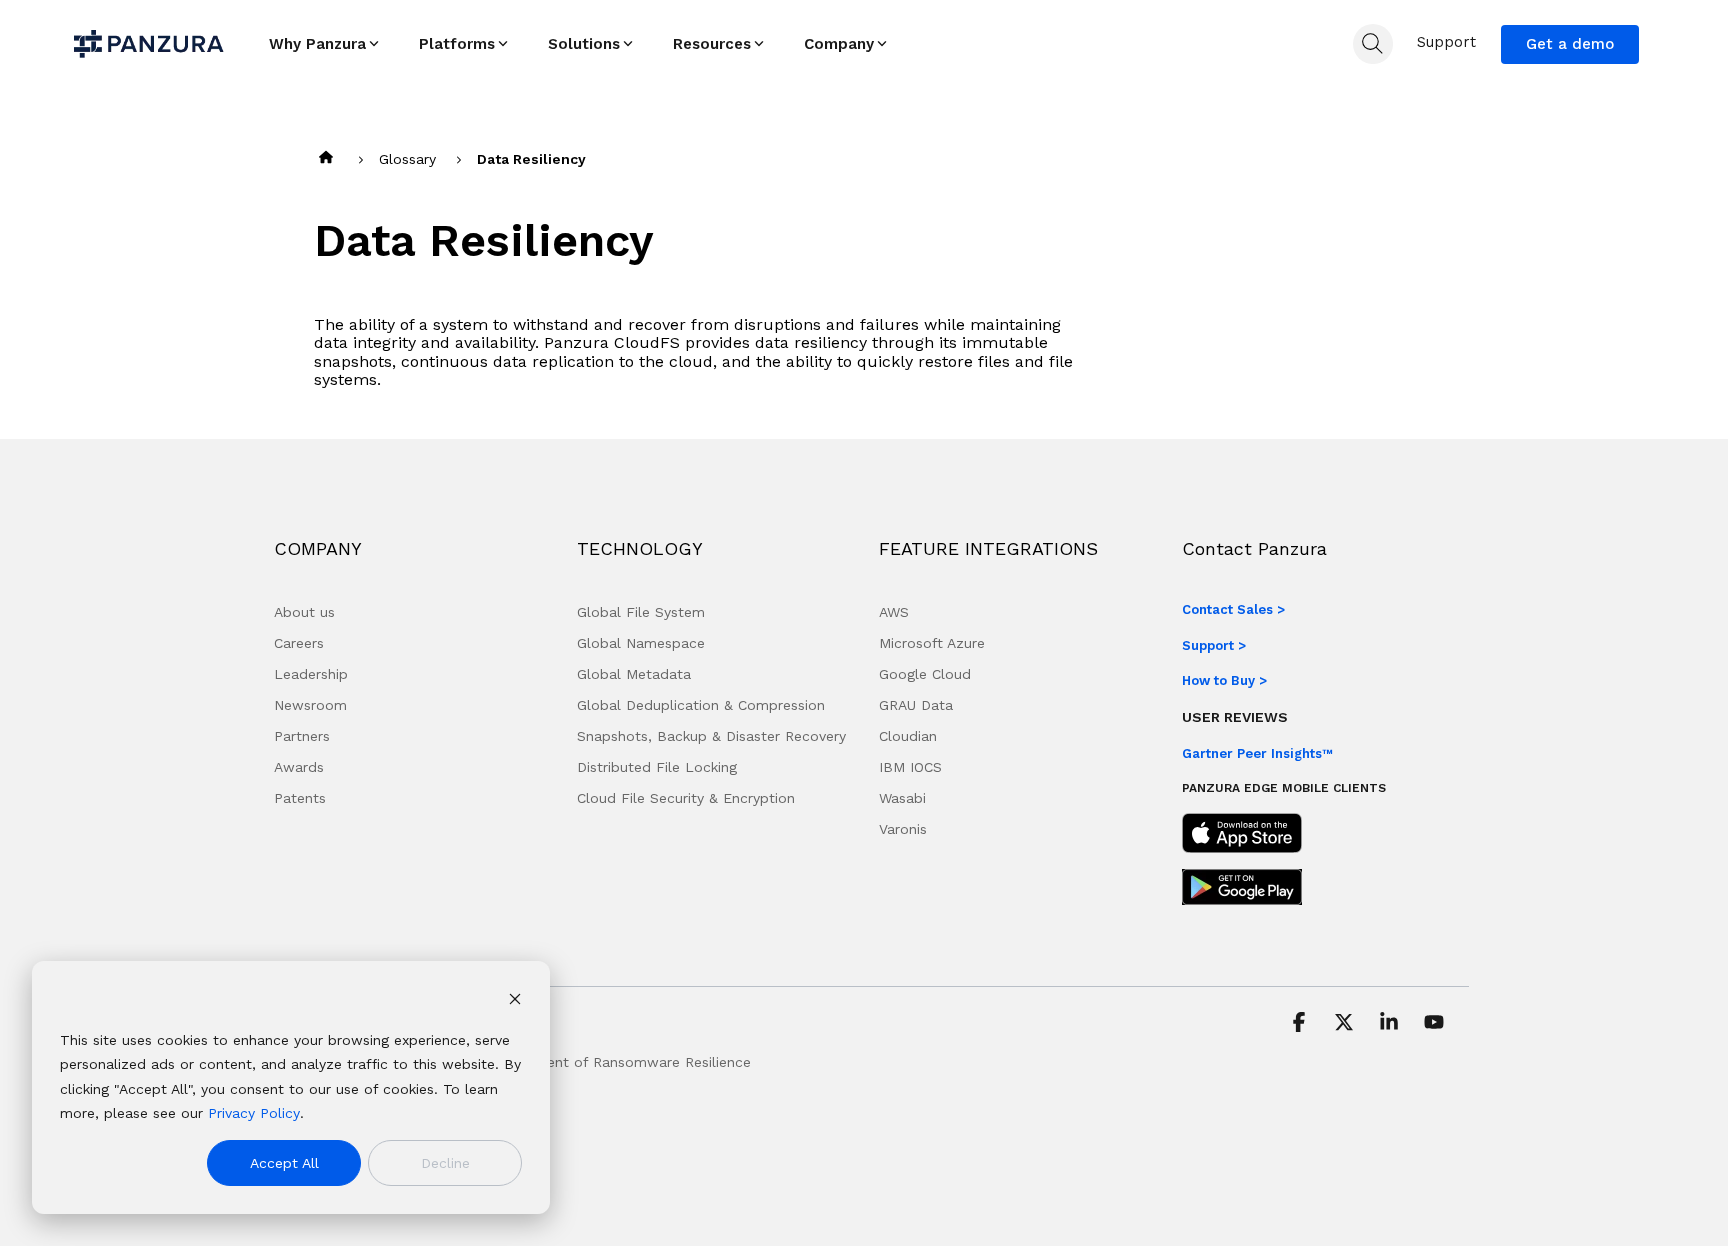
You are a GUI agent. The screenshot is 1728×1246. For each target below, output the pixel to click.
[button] (1301, 1024)
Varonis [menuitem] (903, 829)
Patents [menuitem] (300, 798)
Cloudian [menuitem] (908, 736)
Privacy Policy (254, 1113)
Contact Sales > (1233, 609)
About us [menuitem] (304, 612)
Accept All (284, 1163)
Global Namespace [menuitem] (641, 643)
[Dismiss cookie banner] (515, 1001)
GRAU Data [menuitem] (916, 705)
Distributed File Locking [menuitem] (657, 767)
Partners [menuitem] (302, 736)
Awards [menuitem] (299, 767)
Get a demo (1570, 44)
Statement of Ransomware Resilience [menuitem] (624, 1062)
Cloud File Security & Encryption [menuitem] (686, 798)
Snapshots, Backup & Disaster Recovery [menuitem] (711, 736)
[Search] (1373, 44)
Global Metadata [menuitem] (634, 674)
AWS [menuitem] (894, 612)
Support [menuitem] (1446, 42)
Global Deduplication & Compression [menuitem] (701, 705)
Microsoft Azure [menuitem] (932, 643)
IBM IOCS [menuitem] (910, 767)
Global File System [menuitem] (641, 612)
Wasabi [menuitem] (902, 798)
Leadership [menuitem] (311, 674)
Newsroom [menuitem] (310, 705)
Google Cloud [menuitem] (925, 674)
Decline (445, 1163)
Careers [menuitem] (299, 643)
